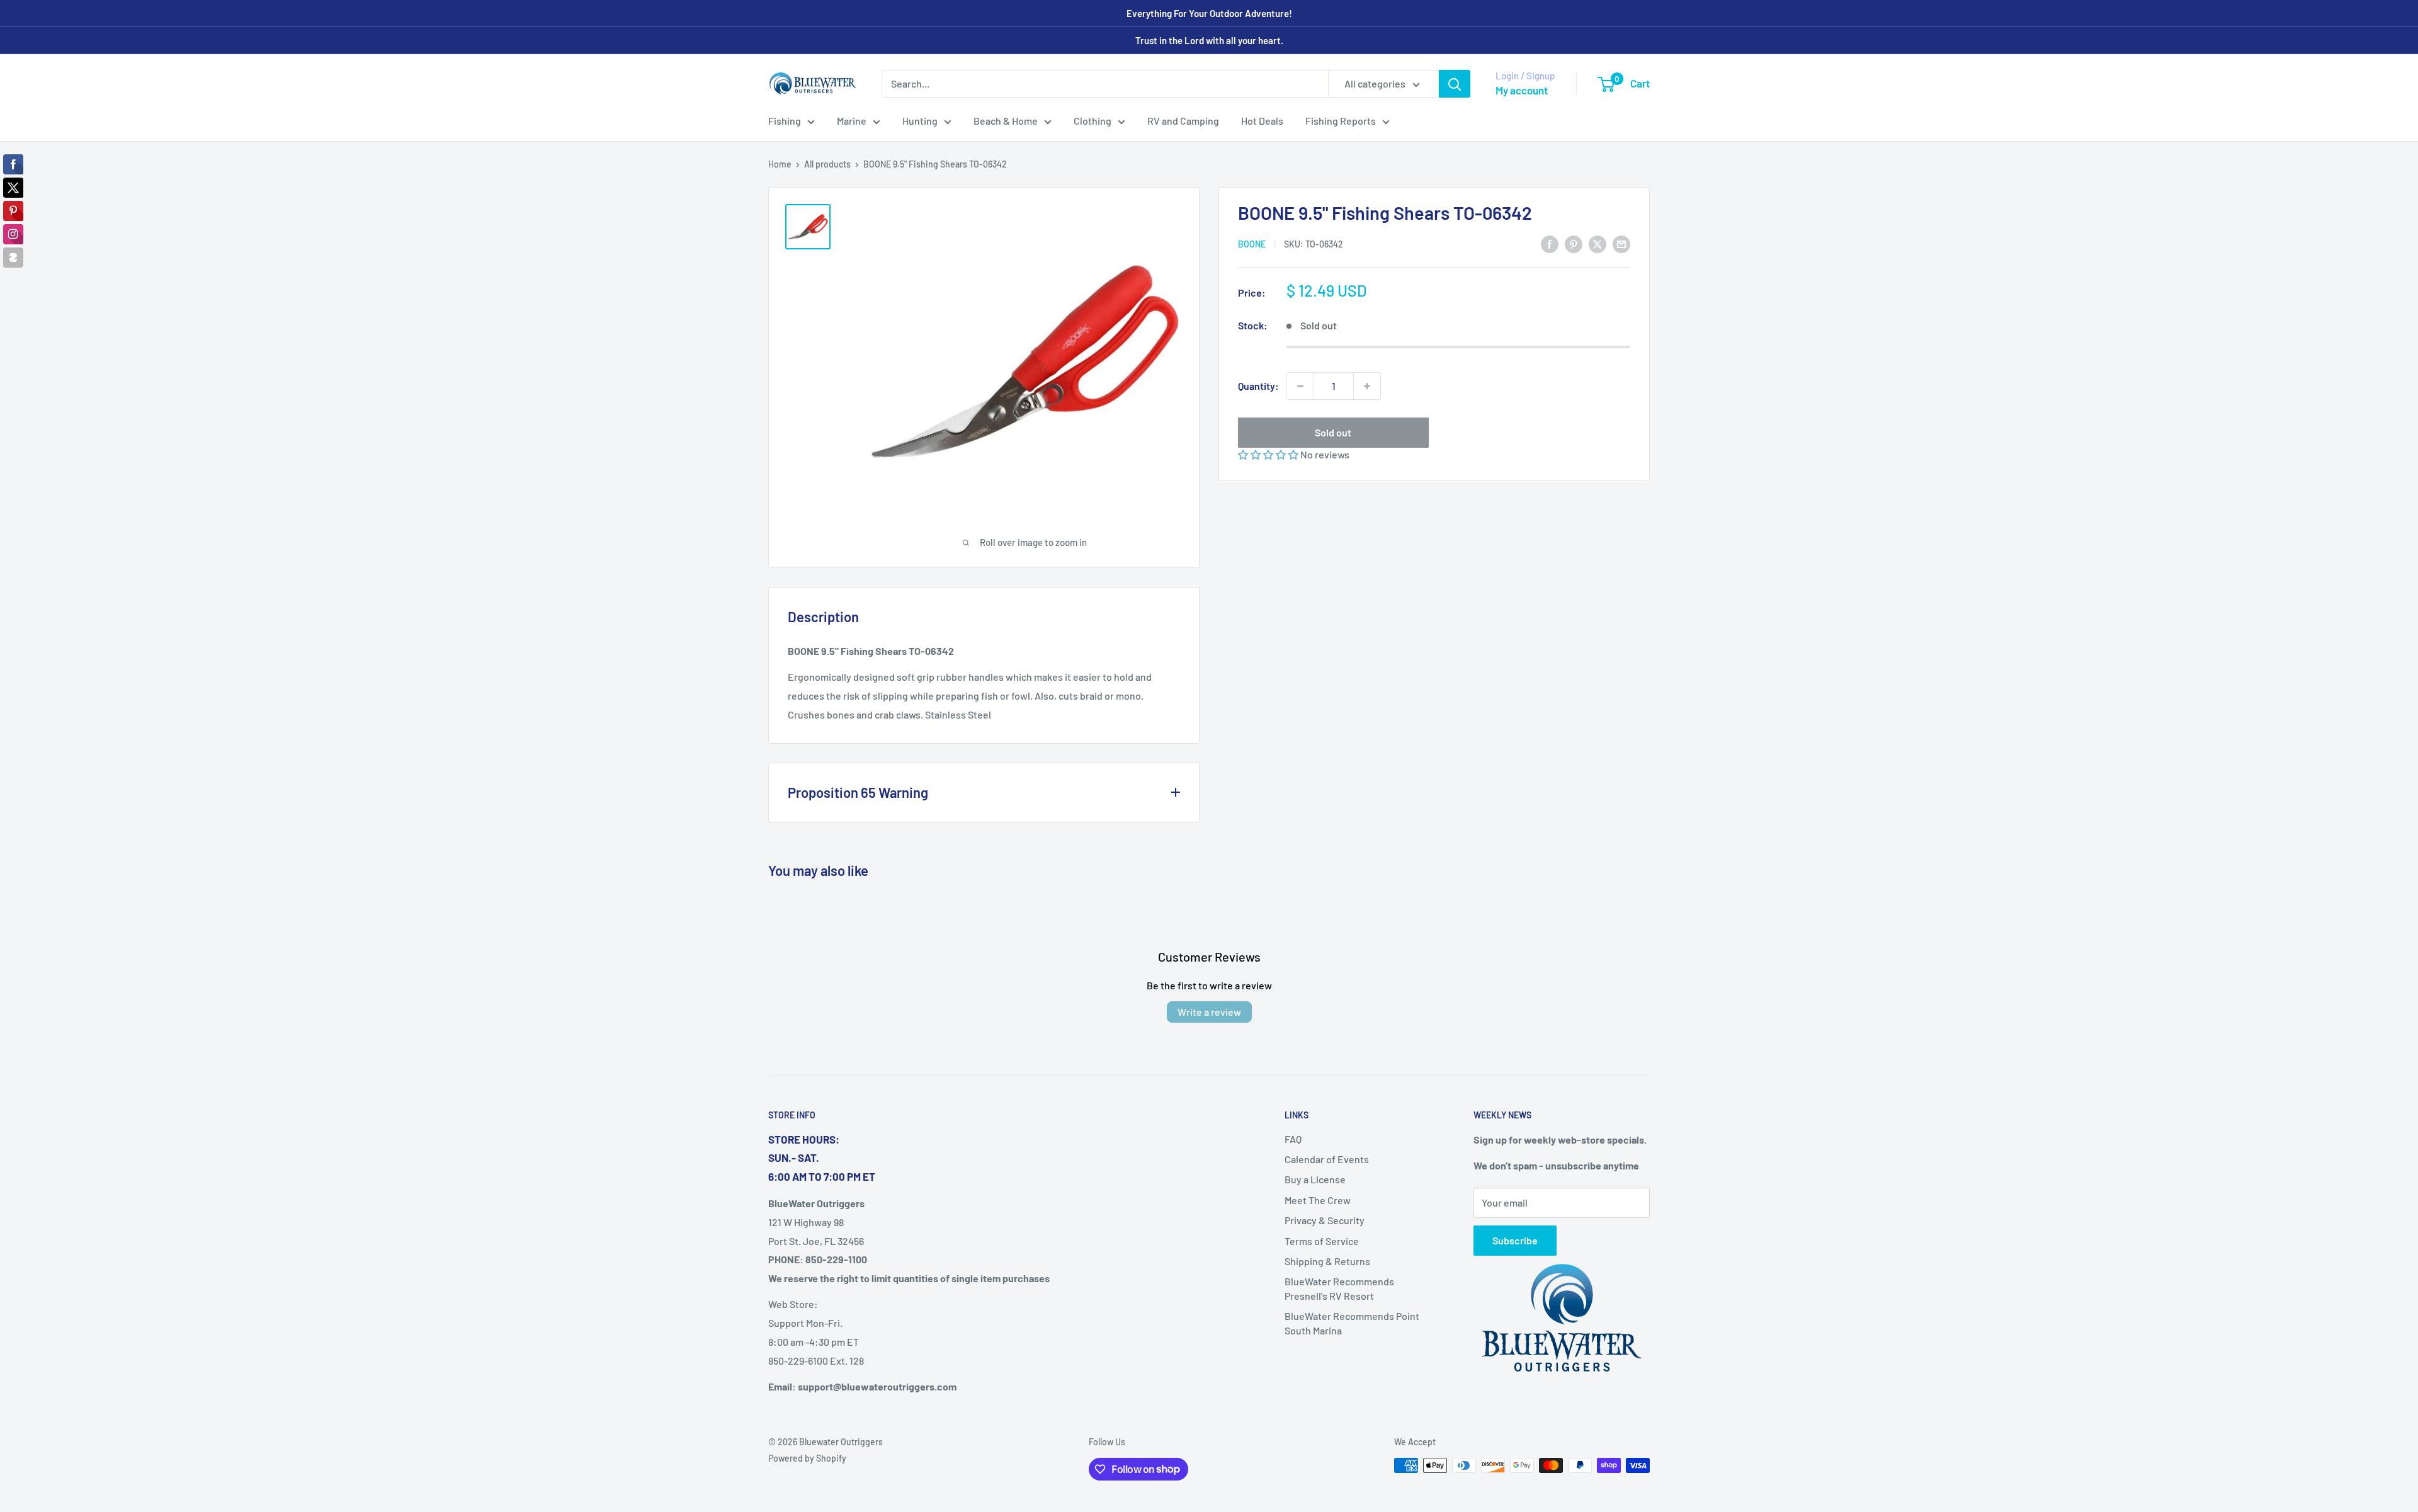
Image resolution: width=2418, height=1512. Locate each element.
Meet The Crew (1318, 1200)
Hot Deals (1262, 121)
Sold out (1333, 432)
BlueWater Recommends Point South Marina (1352, 1323)
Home (780, 164)
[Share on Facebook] (1550, 243)
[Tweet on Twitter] (1598, 243)
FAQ (1293, 1139)
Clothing (1093, 121)
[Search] (1455, 84)
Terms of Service (1322, 1241)
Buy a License (1315, 1179)
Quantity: (1258, 386)
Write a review (1209, 1012)
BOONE (1252, 244)
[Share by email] (1621, 243)
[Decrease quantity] (1300, 386)
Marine (852, 121)
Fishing (785, 121)
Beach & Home (1006, 121)
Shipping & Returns (1327, 1261)
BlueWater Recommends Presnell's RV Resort (1339, 1288)
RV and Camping (1183, 121)
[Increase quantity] (1367, 386)
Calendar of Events (1327, 1159)
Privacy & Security (1325, 1220)
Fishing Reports (1341, 121)
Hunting (920, 121)
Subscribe (1515, 1240)
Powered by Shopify (807, 1458)
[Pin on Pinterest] (1574, 243)
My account (1522, 90)
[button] (1269, 454)
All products (827, 164)
